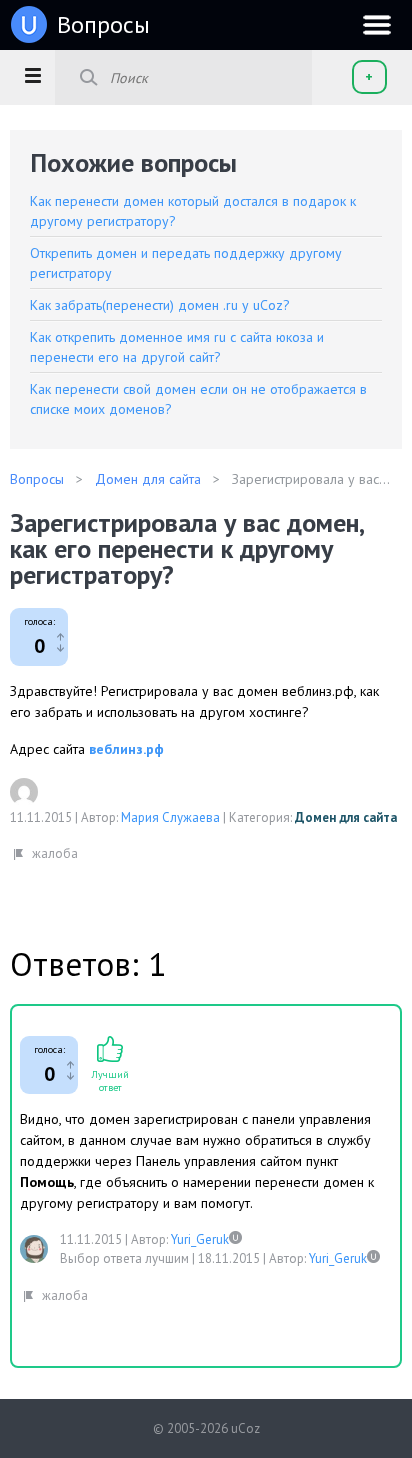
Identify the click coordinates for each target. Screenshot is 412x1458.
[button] (32, 75)
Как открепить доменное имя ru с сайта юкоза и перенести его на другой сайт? (177, 347)
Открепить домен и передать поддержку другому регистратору (186, 263)
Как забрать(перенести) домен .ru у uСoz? (160, 305)
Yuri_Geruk (200, 1239)
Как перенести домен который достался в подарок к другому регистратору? (193, 211)
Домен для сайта (346, 817)
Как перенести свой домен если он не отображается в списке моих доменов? (198, 399)
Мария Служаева (170, 817)
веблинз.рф (126, 749)
